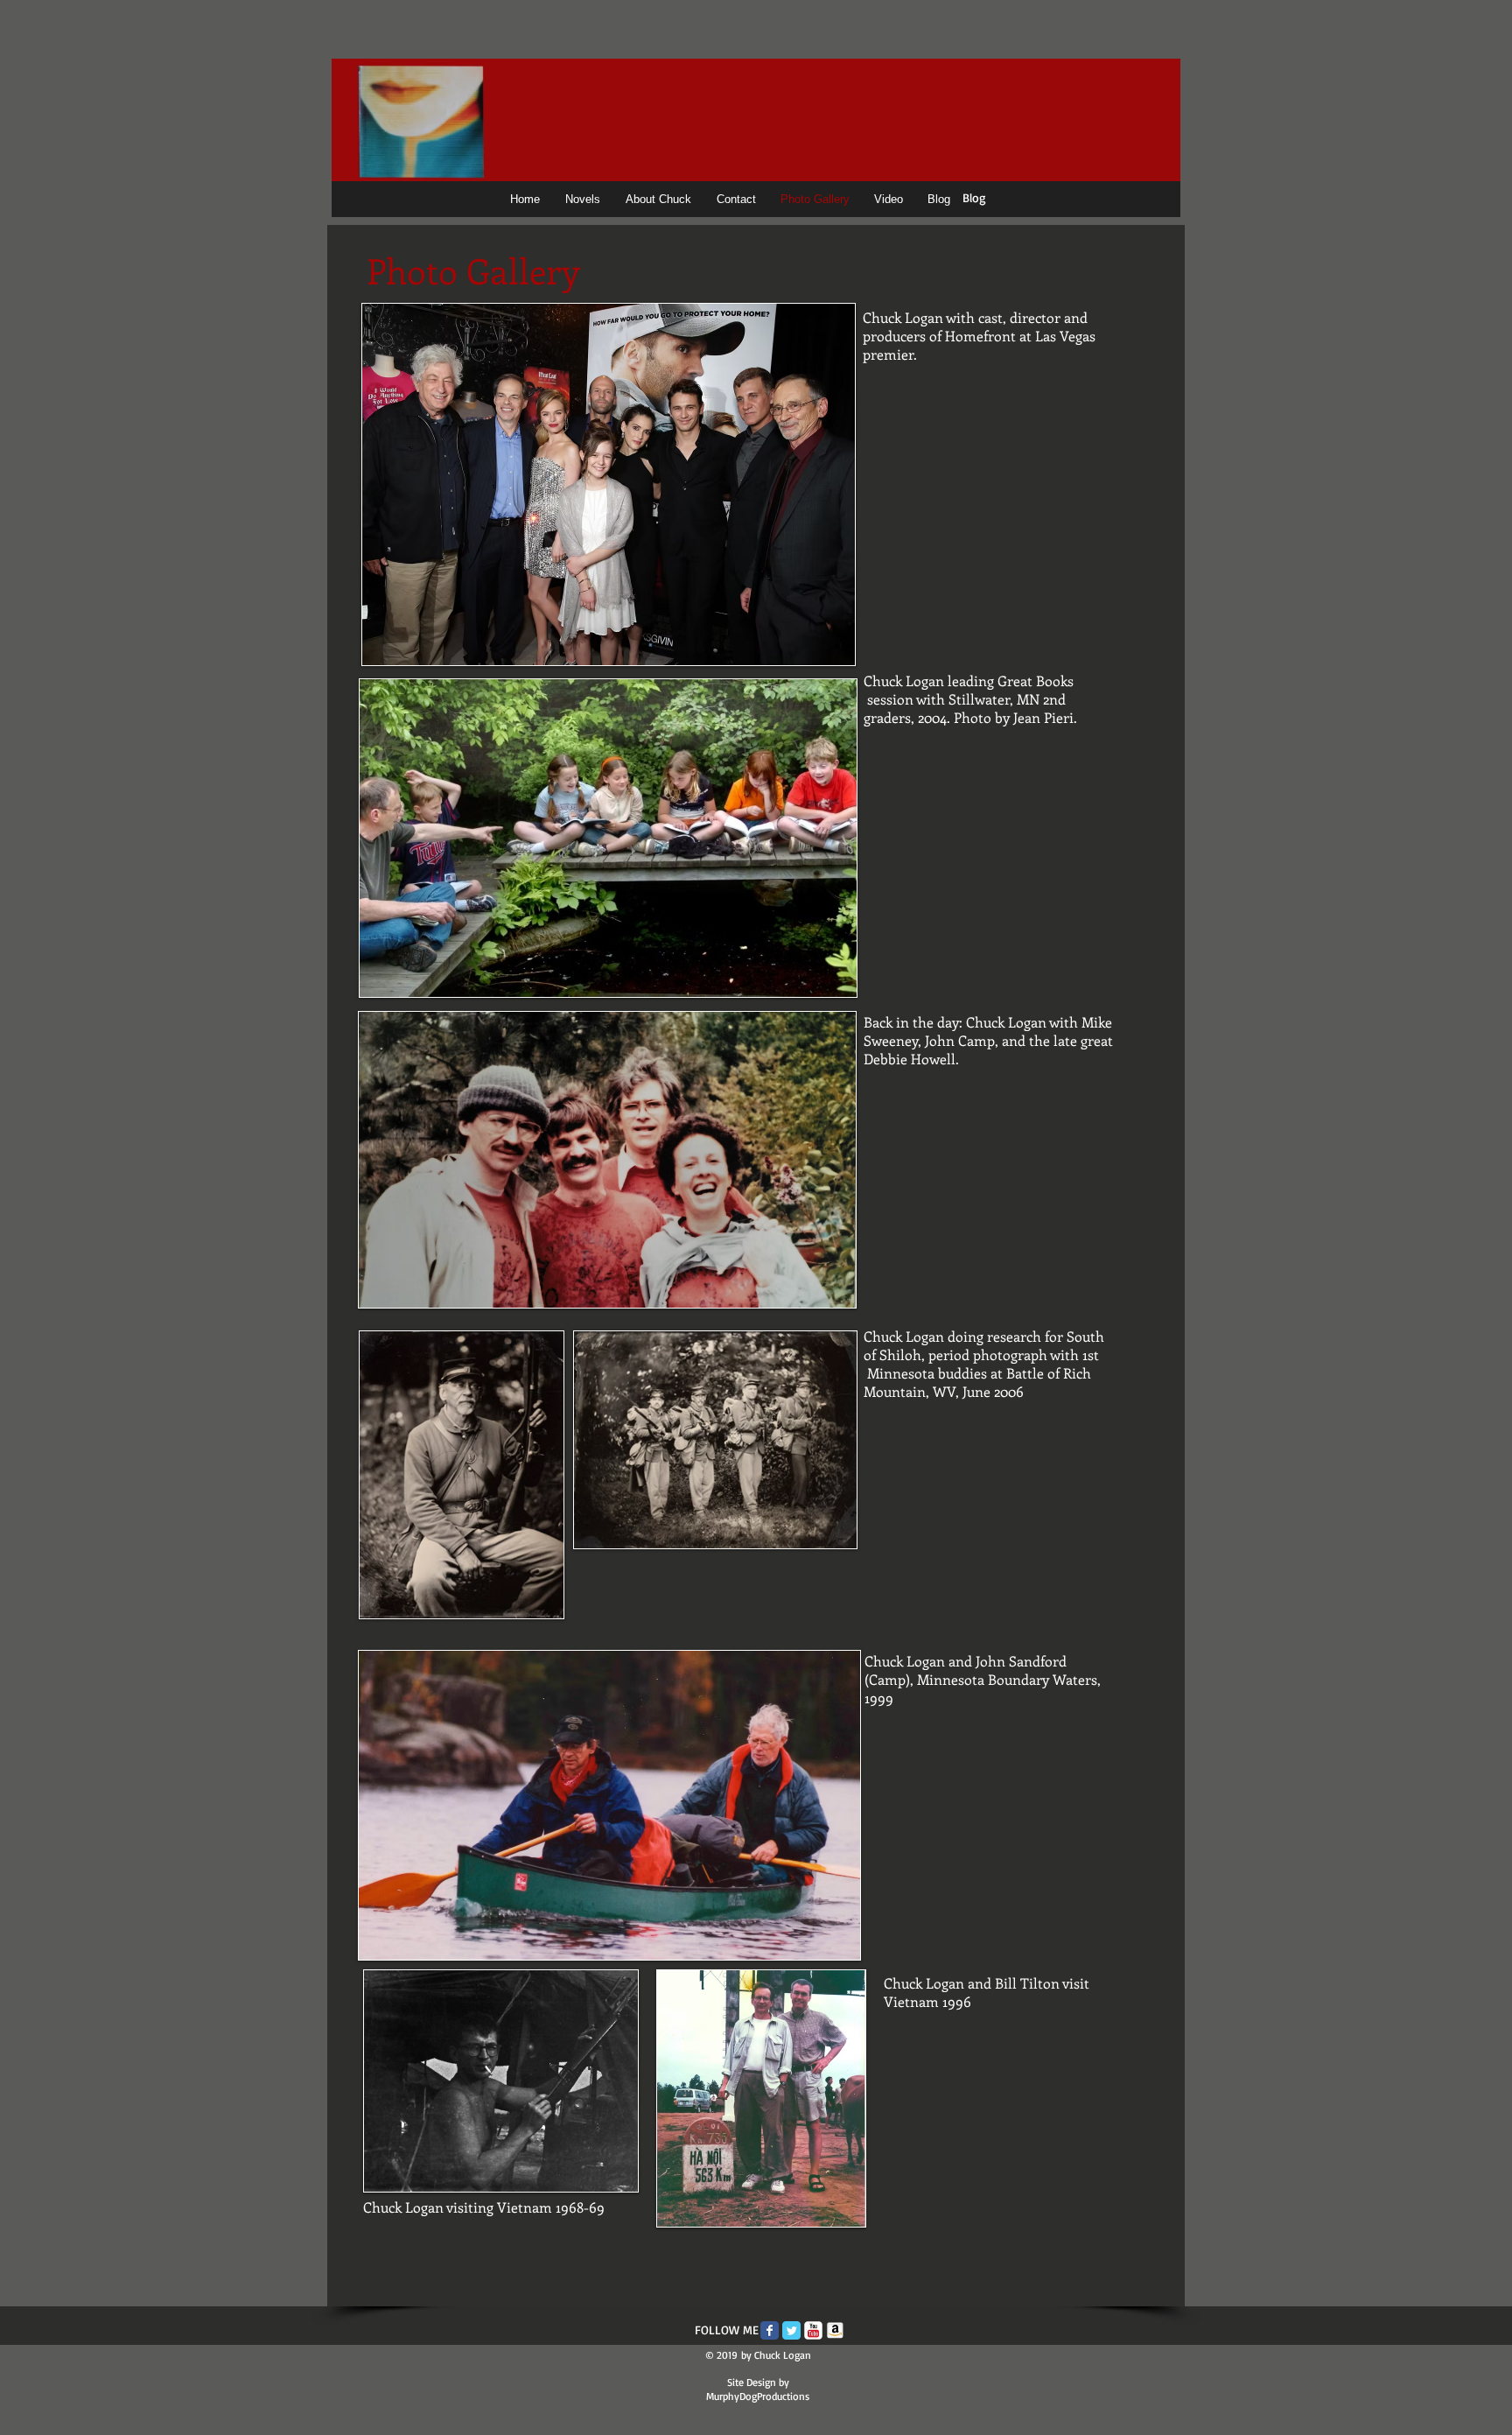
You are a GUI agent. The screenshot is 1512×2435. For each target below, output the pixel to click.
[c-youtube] (813, 2330)
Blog (974, 197)
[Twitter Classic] (791, 2330)
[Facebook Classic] (770, 2330)
